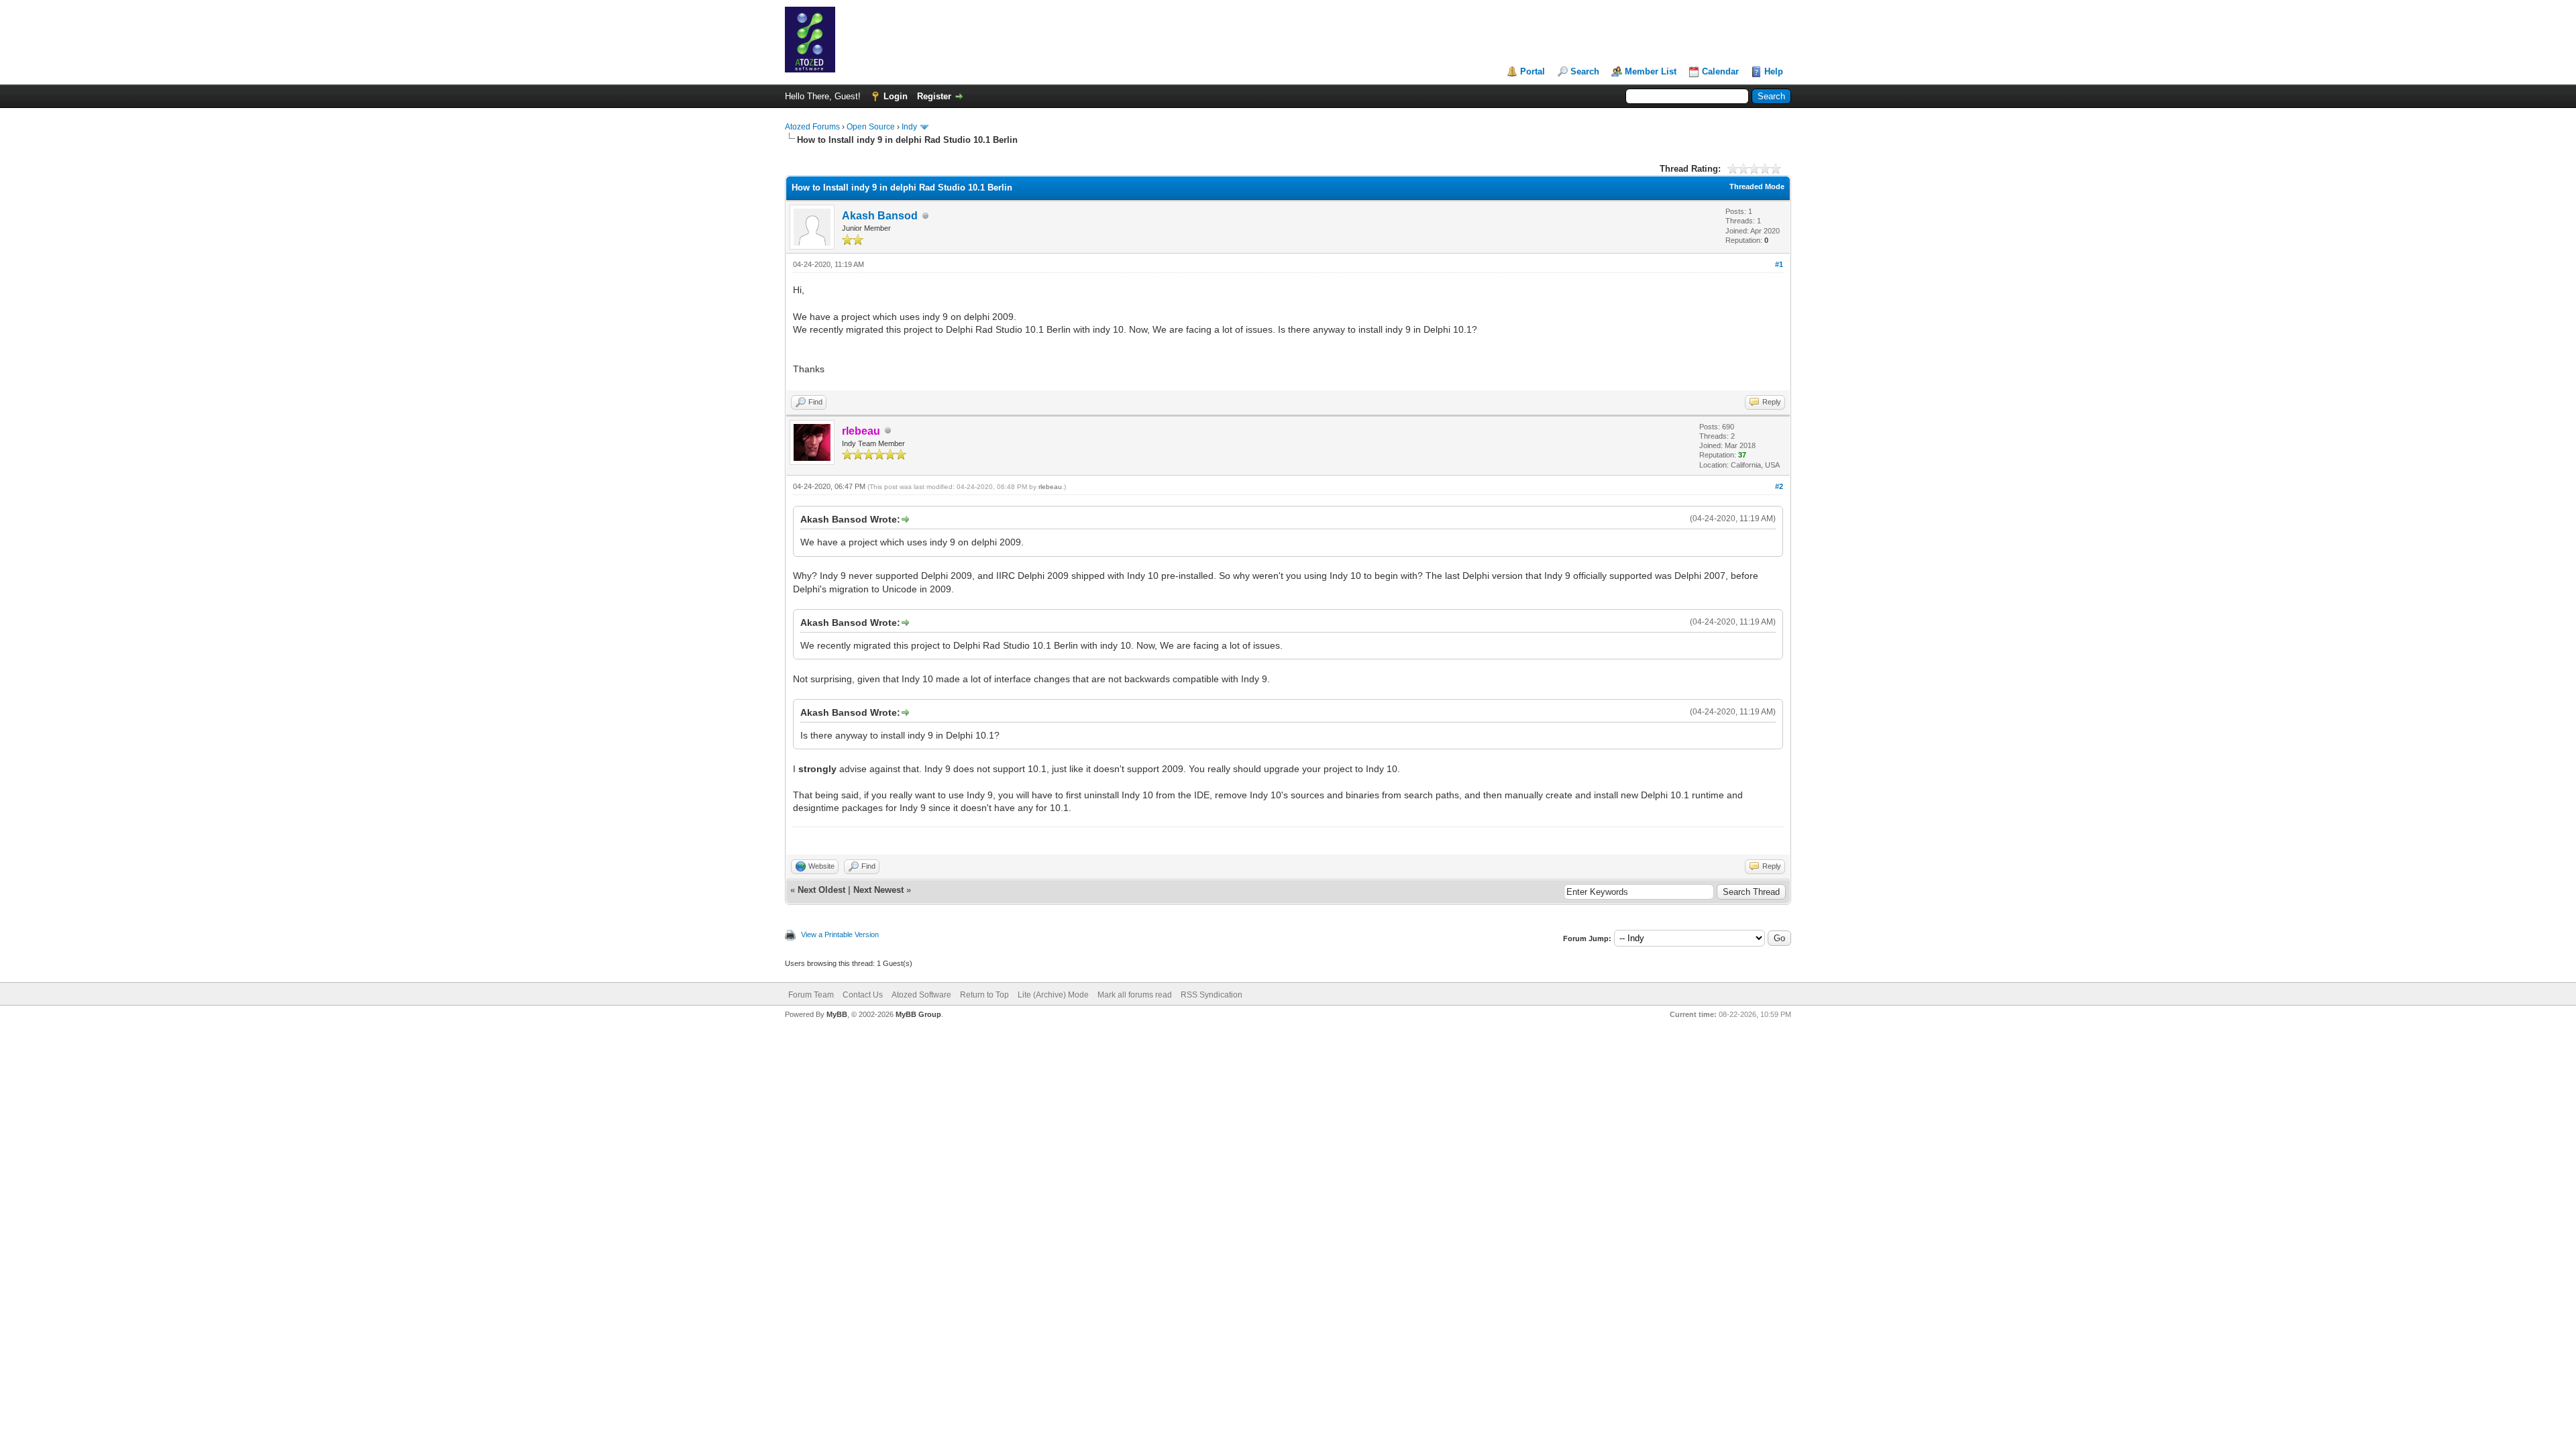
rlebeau (1050, 487)
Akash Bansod (880, 216)
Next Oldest (821, 890)
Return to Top (984, 995)
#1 (1779, 264)
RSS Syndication (1212, 995)
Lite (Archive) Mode (1053, 995)
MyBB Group (918, 1014)
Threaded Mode (1757, 186)
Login (896, 96)
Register (934, 96)
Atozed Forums (812, 127)
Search (1585, 71)
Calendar (1720, 71)
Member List (1651, 71)
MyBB (837, 1014)
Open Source (871, 127)
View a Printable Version (840, 934)
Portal (1533, 71)
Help (1774, 71)
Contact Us (863, 995)
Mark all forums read (1135, 995)
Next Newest (878, 890)
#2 (1779, 486)
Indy (909, 127)
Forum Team (811, 995)
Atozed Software (921, 995)
